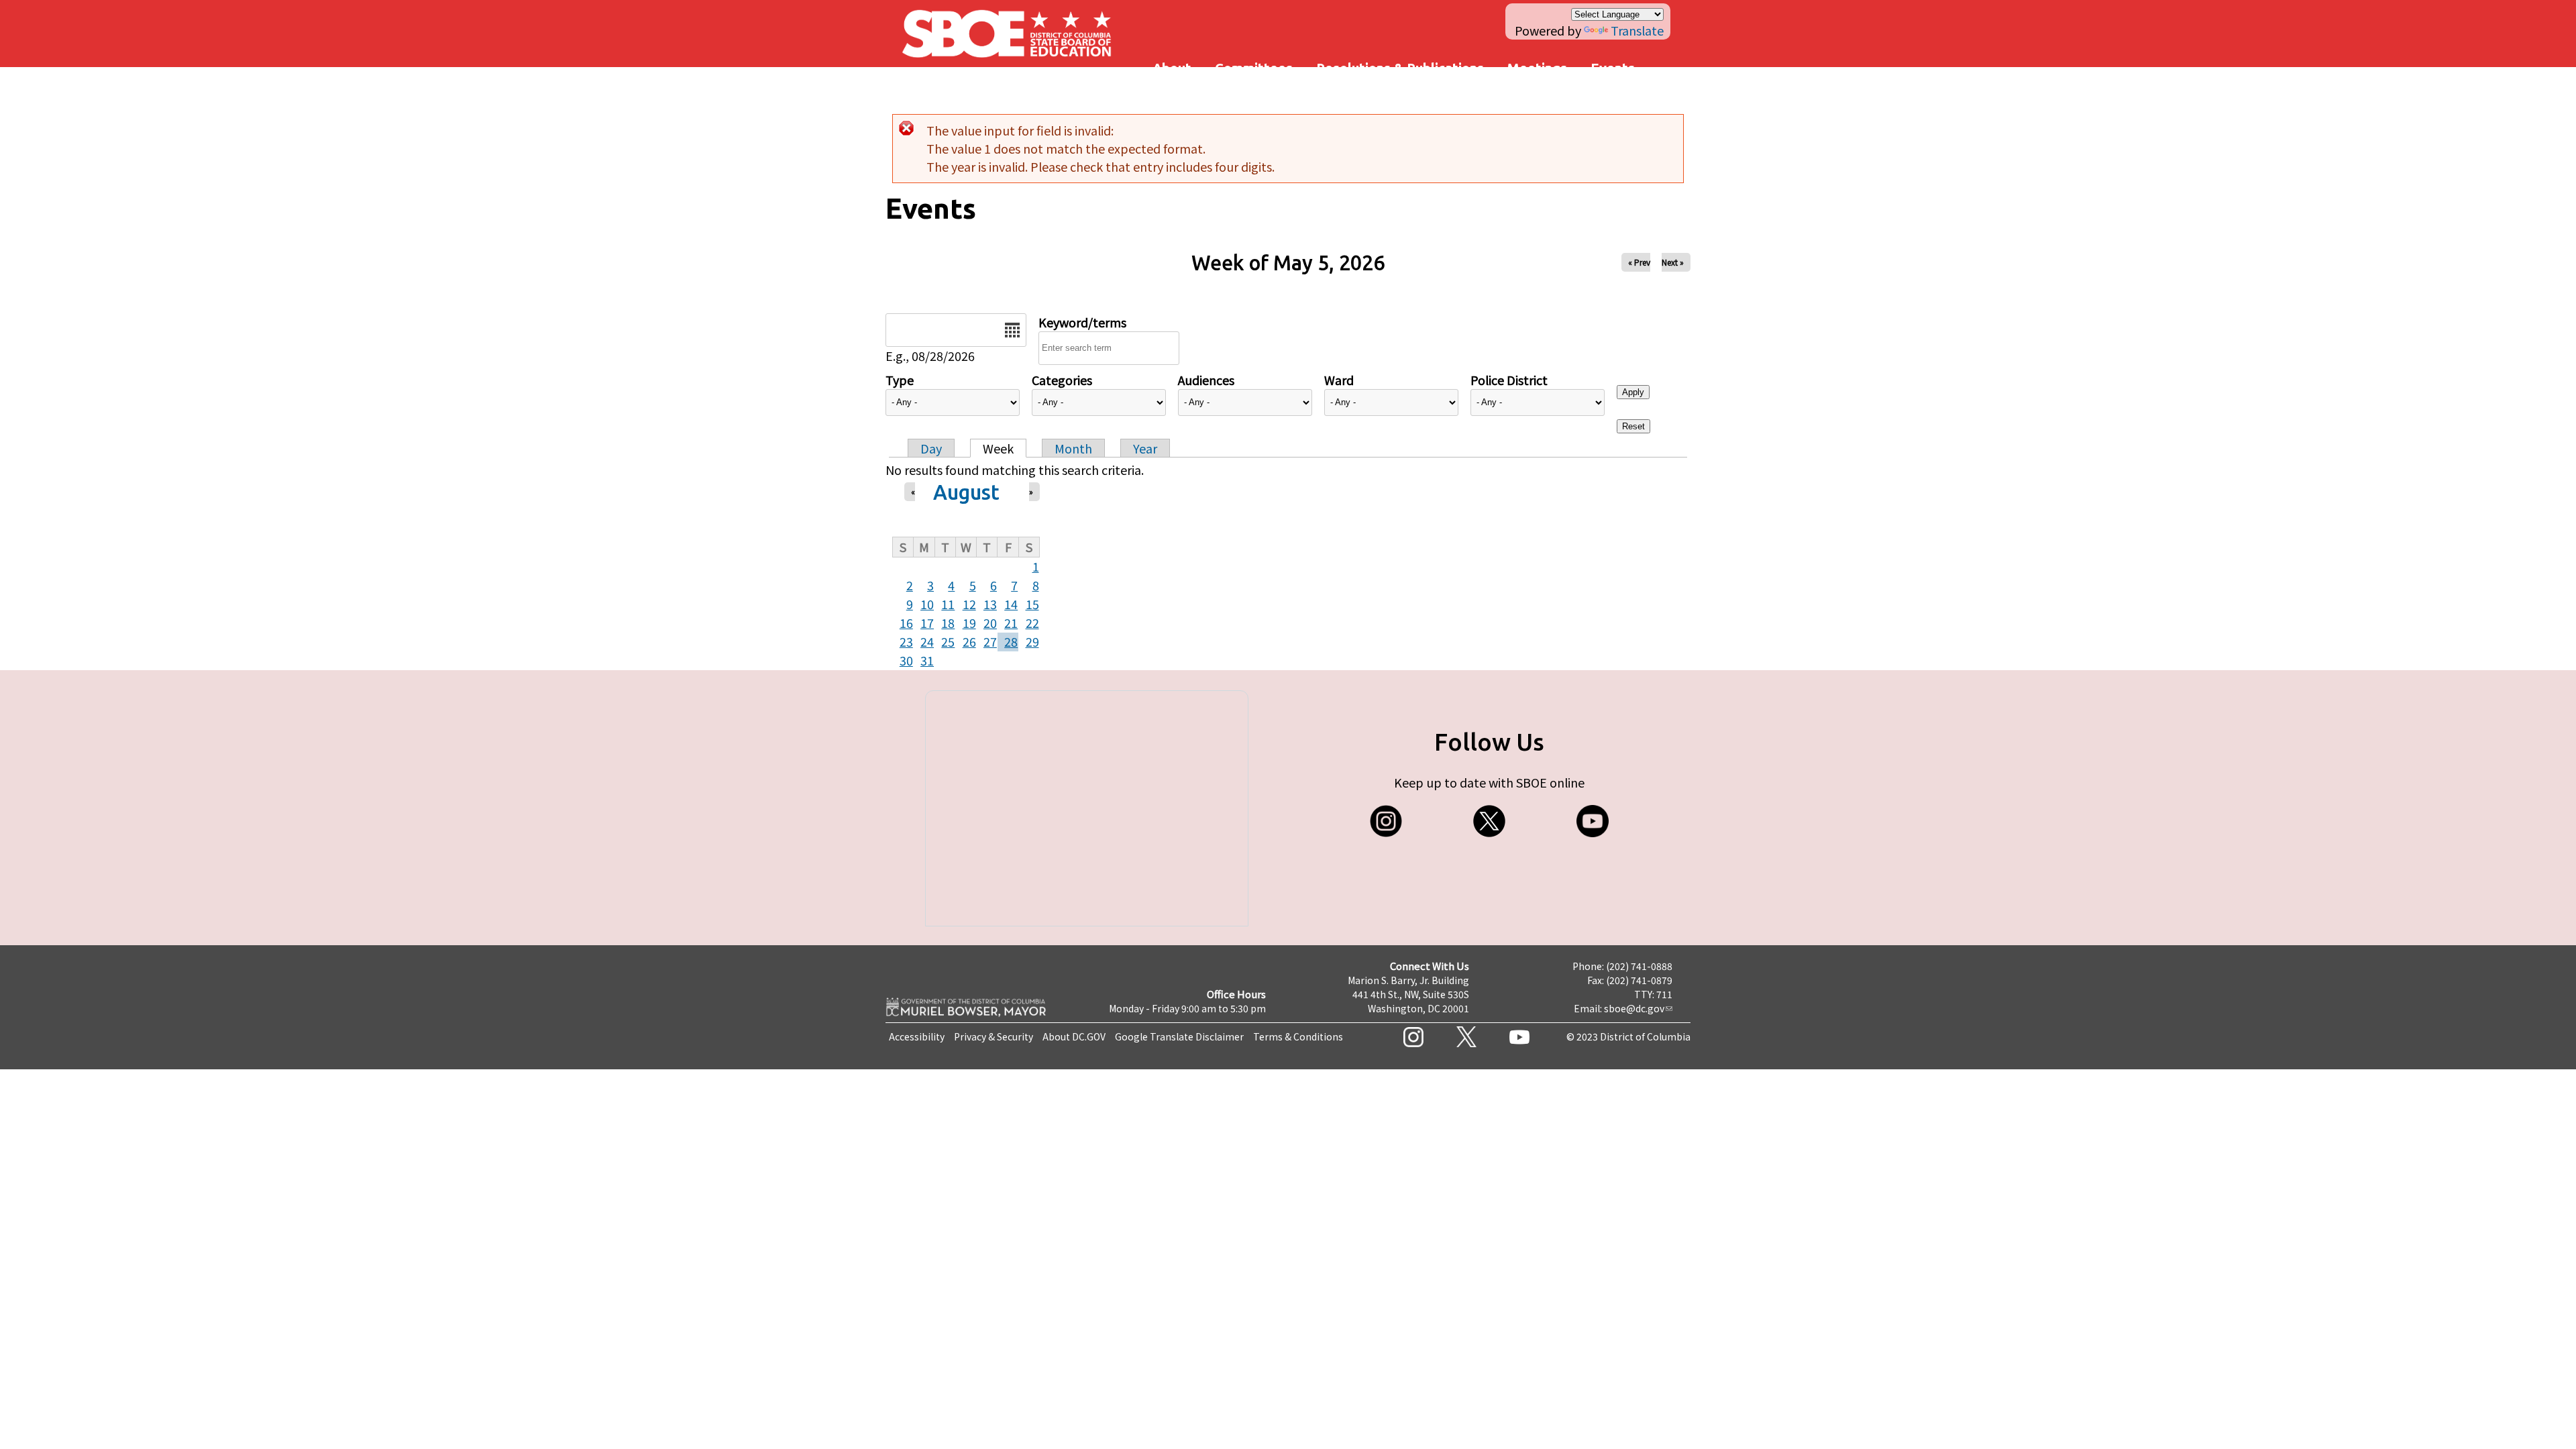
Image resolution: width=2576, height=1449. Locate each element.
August (966, 492)
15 (1032, 604)
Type (900, 380)
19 (969, 623)
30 (906, 660)
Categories (1062, 380)
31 (927, 660)
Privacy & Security (994, 1036)
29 (1032, 641)
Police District (1509, 380)
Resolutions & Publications (1400, 68)
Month (1073, 448)
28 (1011, 641)
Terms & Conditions (1298, 1036)
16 (906, 623)
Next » (1673, 262)
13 (990, 604)
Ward (1339, 380)
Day (931, 448)
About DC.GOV (1074, 1036)
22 (1032, 623)
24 (927, 641)
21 (1011, 623)
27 (990, 641)
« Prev (1639, 262)
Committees (1254, 68)
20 (990, 623)
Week (998, 448)
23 (906, 641)
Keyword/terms (1082, 322)
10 (927, 604)
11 (948, 604)
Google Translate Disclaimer (1179, 1036)
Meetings (1537, 68)
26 (969, 641)
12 (969, 604)
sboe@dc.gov (1634, 1008)
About (1172, 68)
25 (948, 641)
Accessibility (917, 1036)
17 (927, 623)
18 (948, 623)
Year (1145, 448)
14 (1011, 604)
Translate (1637, 30)
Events (1613, 68)
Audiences (1206, 380)
